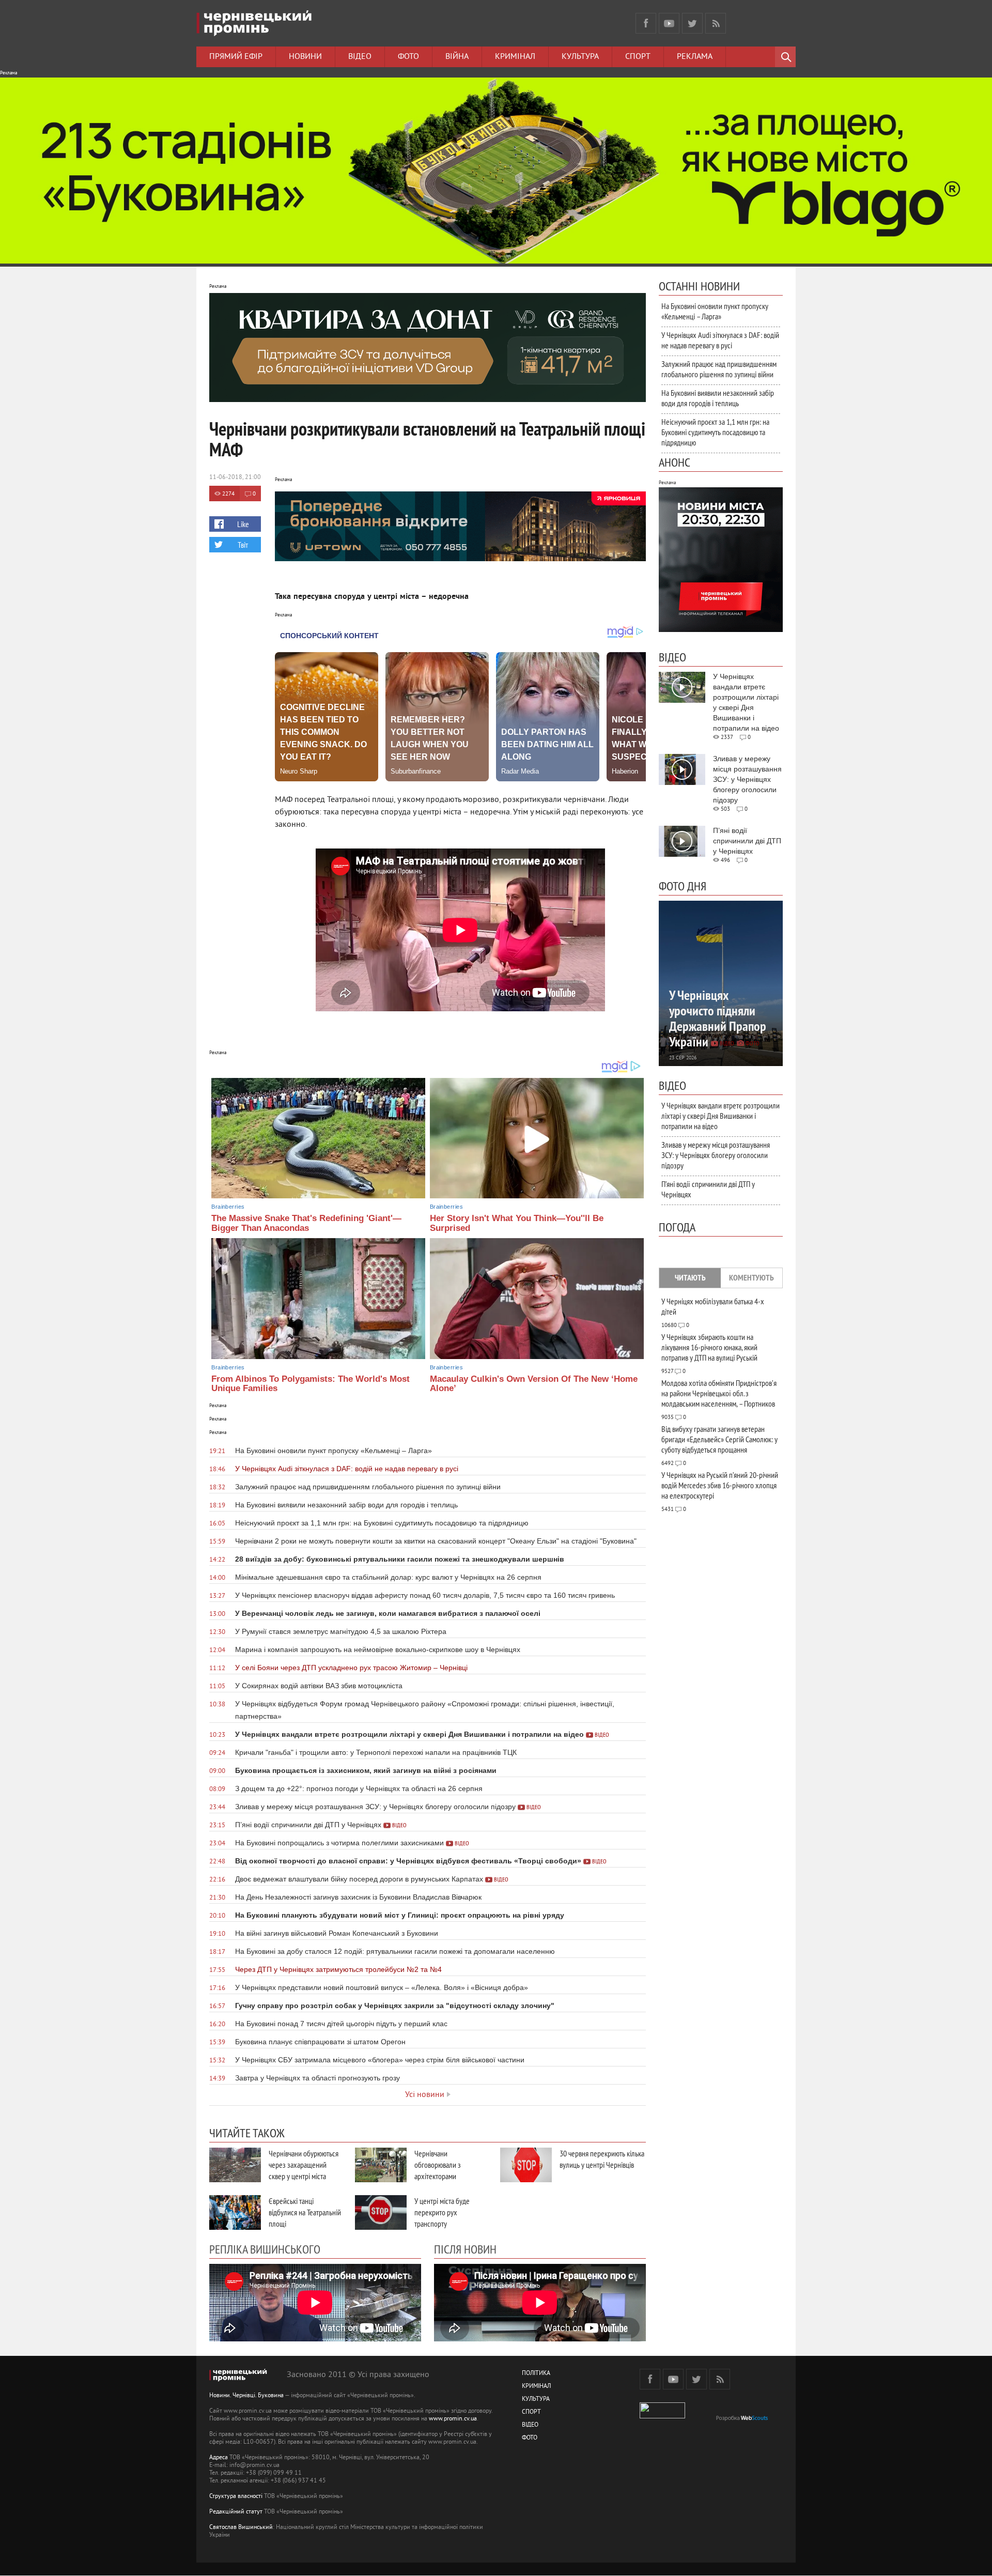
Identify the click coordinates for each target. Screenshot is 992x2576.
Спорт (638, 57)
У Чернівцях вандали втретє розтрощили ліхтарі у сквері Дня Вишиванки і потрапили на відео (720, 1116)
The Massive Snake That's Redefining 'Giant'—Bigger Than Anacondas (306, 1223)
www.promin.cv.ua (453, 2419)
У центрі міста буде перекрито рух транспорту (442, 2212)
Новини (305, 57)
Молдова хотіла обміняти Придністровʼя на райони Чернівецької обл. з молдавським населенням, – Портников (719, 1393)
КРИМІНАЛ (536, 2387)
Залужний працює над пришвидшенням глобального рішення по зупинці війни (719, 369)
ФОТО (530, 2438)
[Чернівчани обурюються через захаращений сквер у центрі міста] (235, 2165)
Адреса (219, 2458)
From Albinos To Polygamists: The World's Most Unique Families (311, 1384)
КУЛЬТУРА (536, 2400)
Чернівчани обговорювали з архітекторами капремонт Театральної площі (448, 2176)
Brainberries (228, 1207)
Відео (360, 57)
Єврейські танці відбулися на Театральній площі (305, 2212)
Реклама (695, 57)
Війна (457, 57)
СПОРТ (531, 2412)
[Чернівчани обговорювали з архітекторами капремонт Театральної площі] (381, 2165)
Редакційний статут (236, 2512)
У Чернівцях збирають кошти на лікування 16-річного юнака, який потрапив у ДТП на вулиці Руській (709, 1347)
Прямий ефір (236, 57)
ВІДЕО (530, 2425)
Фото (408, 57)
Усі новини (425, 2095)
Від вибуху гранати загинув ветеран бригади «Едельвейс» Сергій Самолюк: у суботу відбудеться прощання (719, 1439)
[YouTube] (669, 23)
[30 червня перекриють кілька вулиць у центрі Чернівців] (526, 2165)
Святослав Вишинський (241, 2528)
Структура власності (236, 2497)
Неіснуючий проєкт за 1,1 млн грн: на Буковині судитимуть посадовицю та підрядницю (715, 432)
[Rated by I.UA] (662, 2417)
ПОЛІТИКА (536, 2374)
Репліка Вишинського (265, 2249)
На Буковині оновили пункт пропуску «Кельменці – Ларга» (715, 311)
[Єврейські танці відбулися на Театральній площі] (235, 2212)
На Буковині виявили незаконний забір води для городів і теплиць (718, 398)
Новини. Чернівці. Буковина (246, 2396)
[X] (692, 23)
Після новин (465, 2249)
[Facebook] (646, 23)
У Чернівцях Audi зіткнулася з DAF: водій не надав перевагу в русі (720, 340)
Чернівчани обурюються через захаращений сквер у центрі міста (304, 2165)
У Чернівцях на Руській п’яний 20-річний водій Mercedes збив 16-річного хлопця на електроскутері (720, 1485)
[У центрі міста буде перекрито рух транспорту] (381, 2212)
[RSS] (716, 23)
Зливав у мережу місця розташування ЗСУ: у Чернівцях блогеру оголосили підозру (716, 1155)
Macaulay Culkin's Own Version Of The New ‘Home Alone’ (534, 1384)
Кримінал (515, 57)
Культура (580, 57)
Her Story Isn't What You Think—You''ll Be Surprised (517, 1223)
